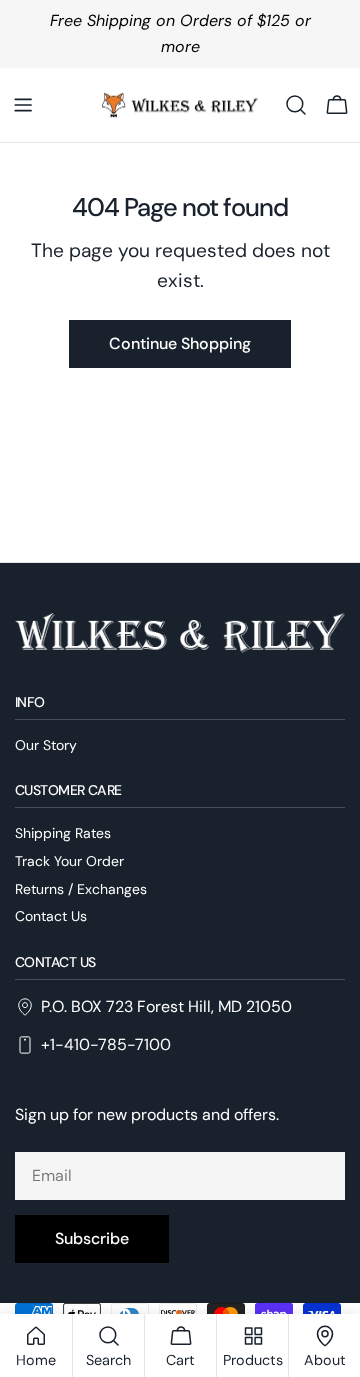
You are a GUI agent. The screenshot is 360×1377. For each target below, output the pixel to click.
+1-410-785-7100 (106, 1044)
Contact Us (51, 916)
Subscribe (92, 1238)
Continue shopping (180, 343)
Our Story (46, 745)
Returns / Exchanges (81, 889)
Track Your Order (69, 861)
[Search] (296, 105)
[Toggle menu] (23, 105)
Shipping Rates (63, 833)
